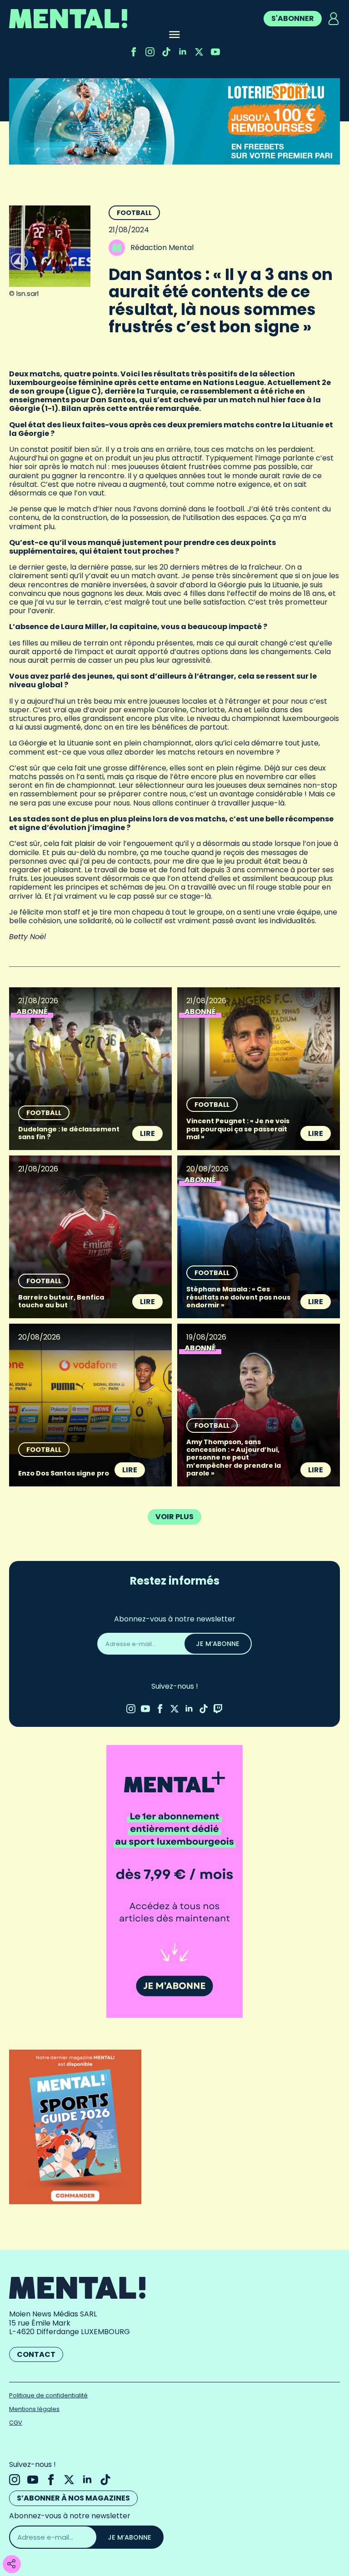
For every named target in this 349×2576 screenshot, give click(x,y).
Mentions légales (34, 2409)
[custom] (166, 52)
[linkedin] (183, 52)
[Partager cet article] (11, 2564)
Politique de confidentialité (48, 2395)
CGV (16, 2423)
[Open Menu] (174, 35)
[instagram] (150, 52)
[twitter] (199, 52)
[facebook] (134, 52)
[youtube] (215, 52)
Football (134, 213)
